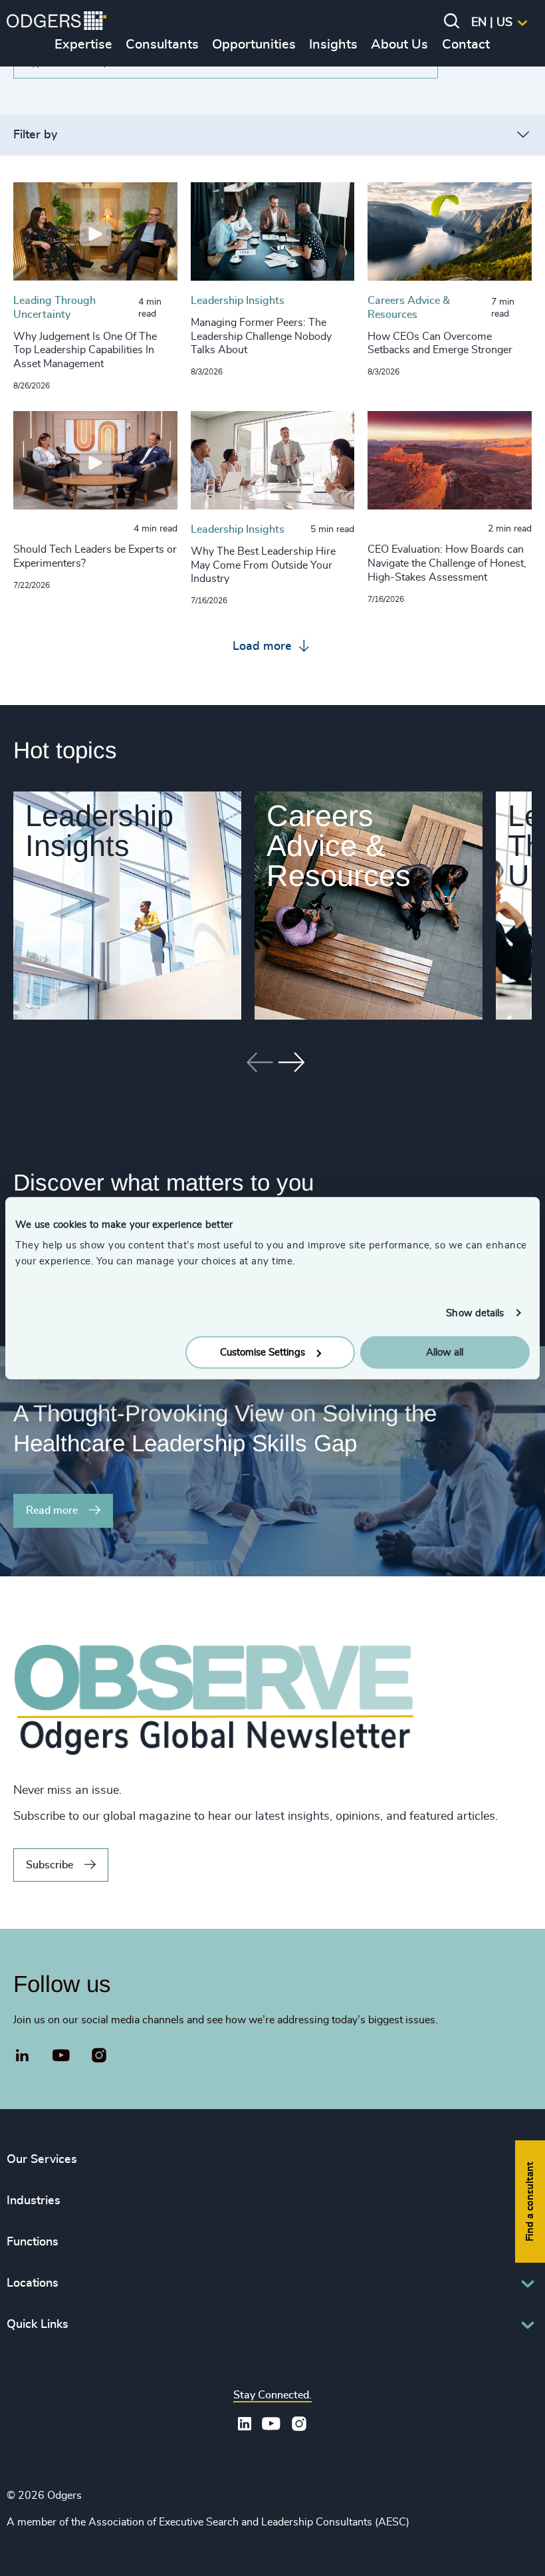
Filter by (35, 135)
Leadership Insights (99, 831)
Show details (475, 1313)
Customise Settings (263, 1353)
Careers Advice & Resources (339, 846)
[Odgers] (56, 23)
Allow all (445, 1353)
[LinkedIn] (23, 2057)
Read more (52, 1510)
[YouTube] (61, 2056)
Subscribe (50, 1865)
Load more (264, 646)
